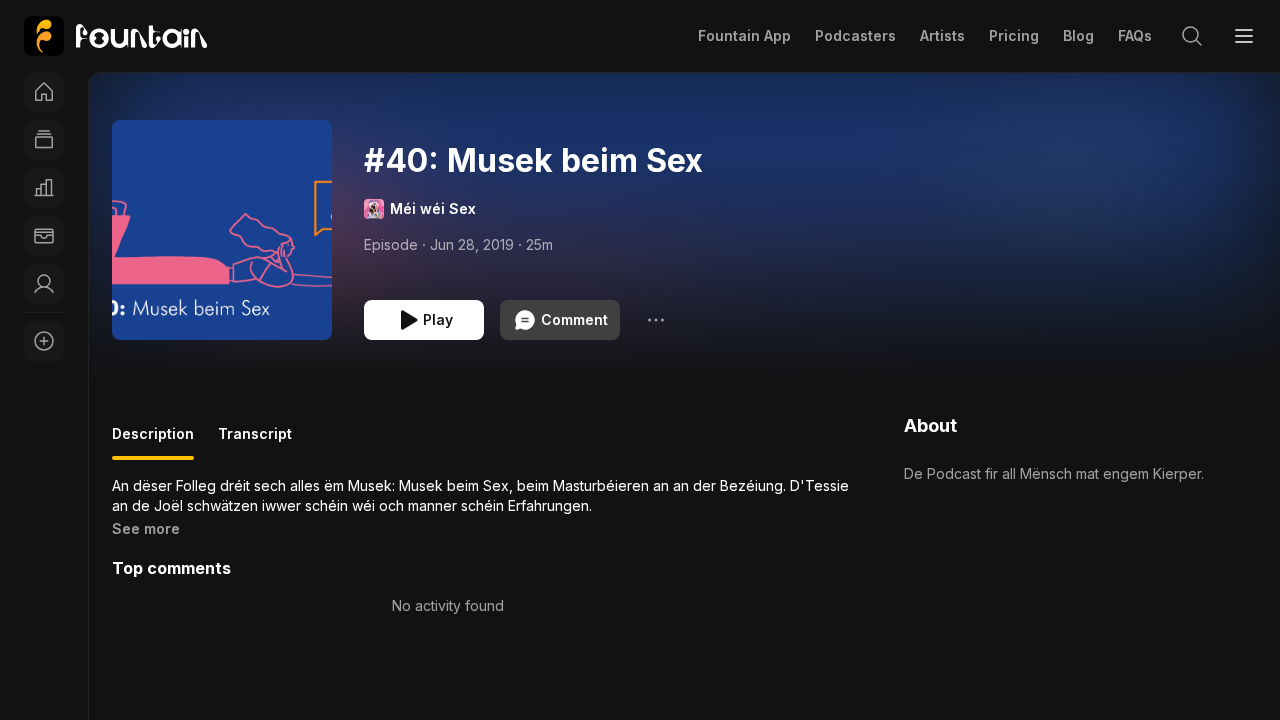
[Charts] (44, 188)
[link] (115, 36)
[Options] (656, 320)
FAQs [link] (1135, 35)
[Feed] (44, 140)
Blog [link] (1078, 35)
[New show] (44, 341)
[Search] (1192, 36)
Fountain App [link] (744, 35)
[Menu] (1244, 36)
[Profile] (44, 284)
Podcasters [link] (855, 35)
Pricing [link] (1014, 35)
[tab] (153, 442)
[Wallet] (44, 236)
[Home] (44, 92)
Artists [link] (942, 35)
